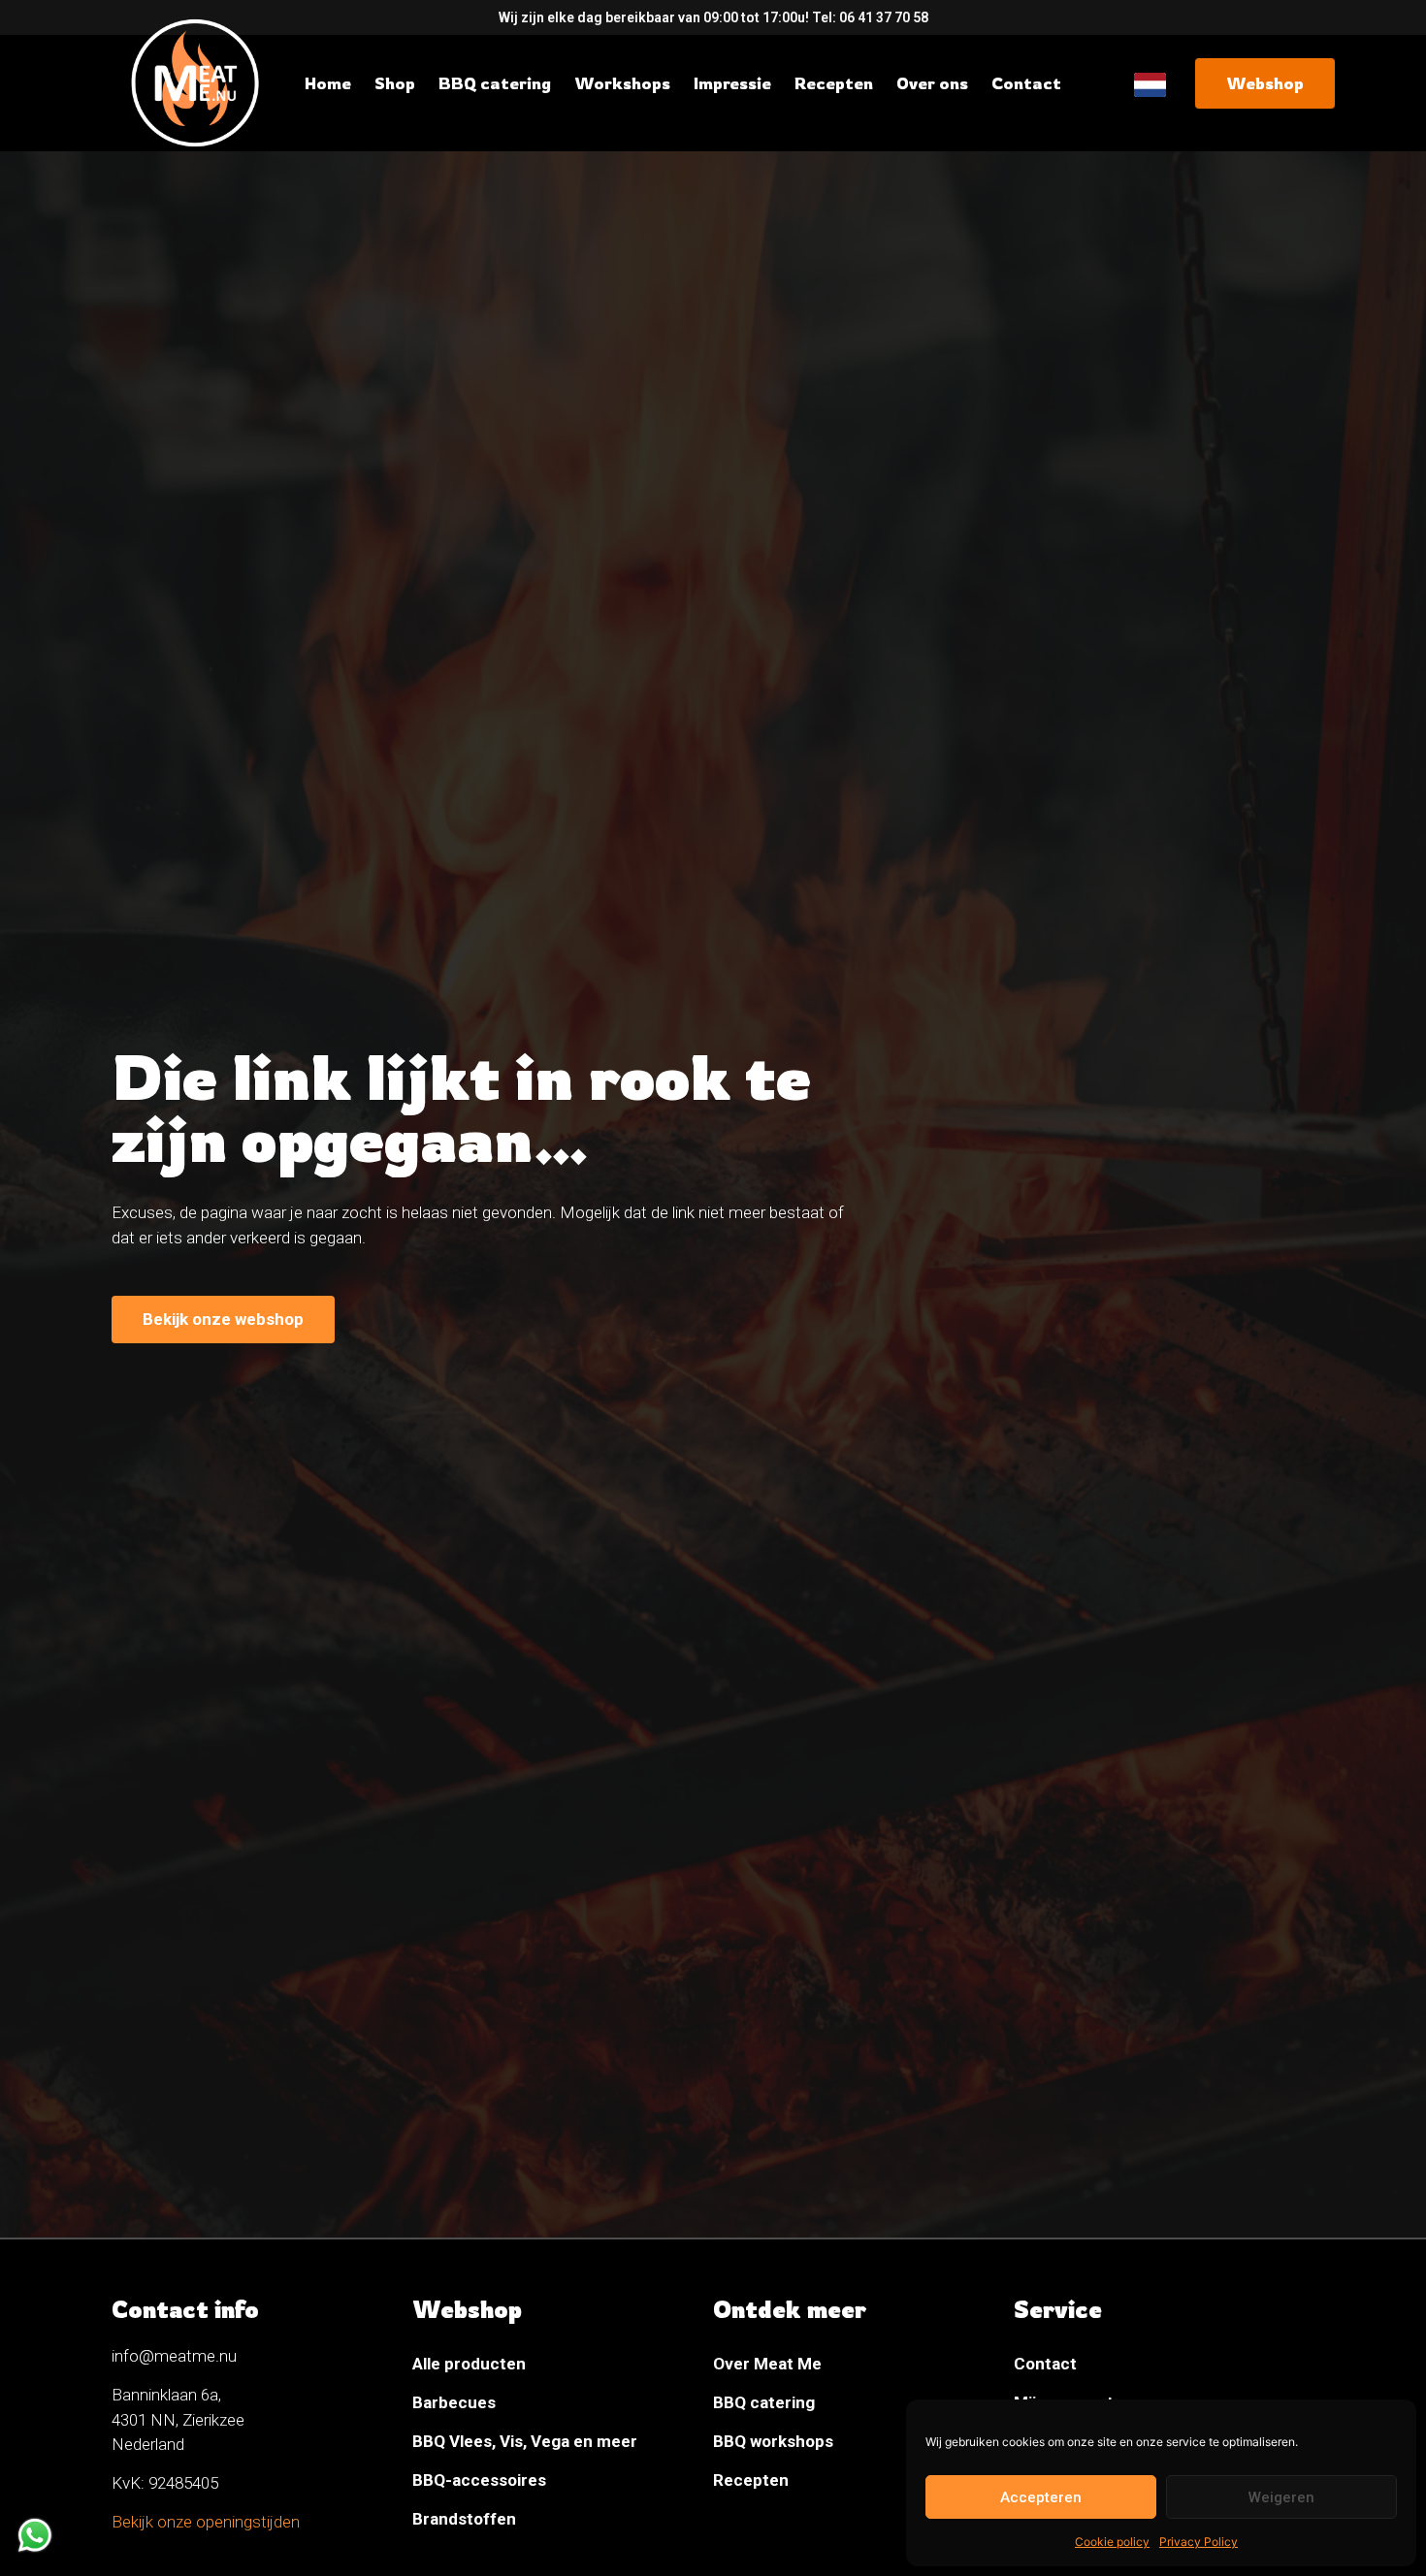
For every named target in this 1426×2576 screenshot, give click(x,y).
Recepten (751, 2480)
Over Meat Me (767, 2364)
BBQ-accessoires (479, 2480)
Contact (1045, 2364)
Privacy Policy (1199, 2542)
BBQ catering (764, 2402)
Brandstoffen (464, 2519)
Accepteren (1041, 2497)
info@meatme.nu (174, 2356)
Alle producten (469, 2364)
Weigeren (1281, 2497)
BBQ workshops (773, 2441)
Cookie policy (1112, 2542)
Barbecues (454, 2402)
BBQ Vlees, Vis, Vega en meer (525, 2441)
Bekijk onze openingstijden (206, 2522)
